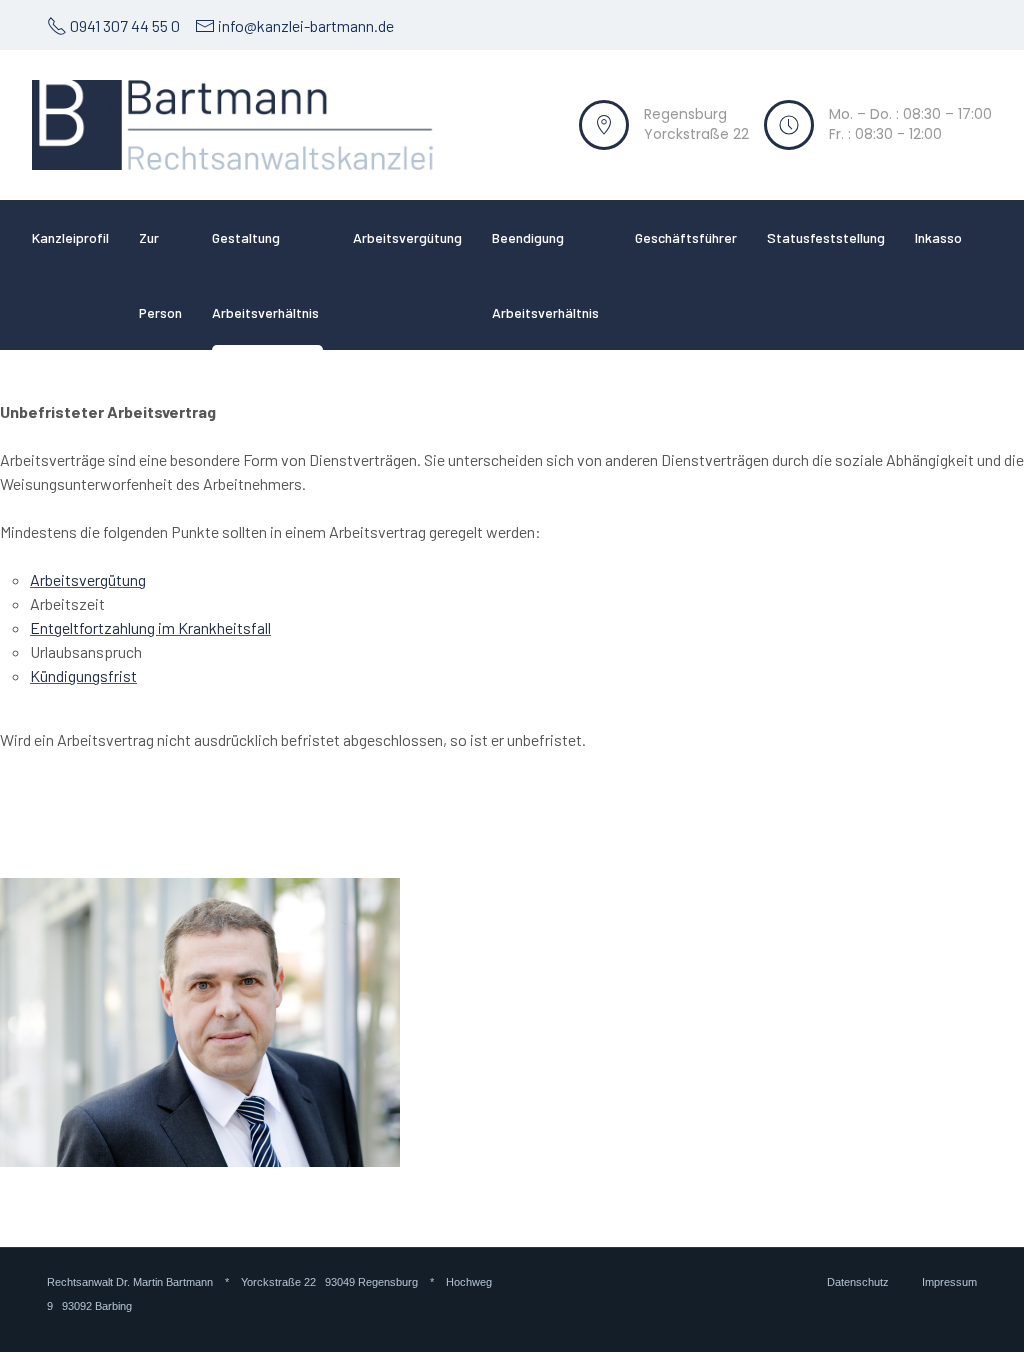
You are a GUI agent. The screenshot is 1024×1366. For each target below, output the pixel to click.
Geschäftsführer (686, 237)
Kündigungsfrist (83, 675)
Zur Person (160, 275)
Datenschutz (859, 1282)
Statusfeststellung (826, 237)
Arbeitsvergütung (407, 237)
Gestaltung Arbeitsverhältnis (265, 275)
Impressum (949, 1282)
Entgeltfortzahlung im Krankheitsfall (150, 627)
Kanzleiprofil (70, 237)
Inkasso (938, 237)
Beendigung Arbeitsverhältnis (545, 275)
